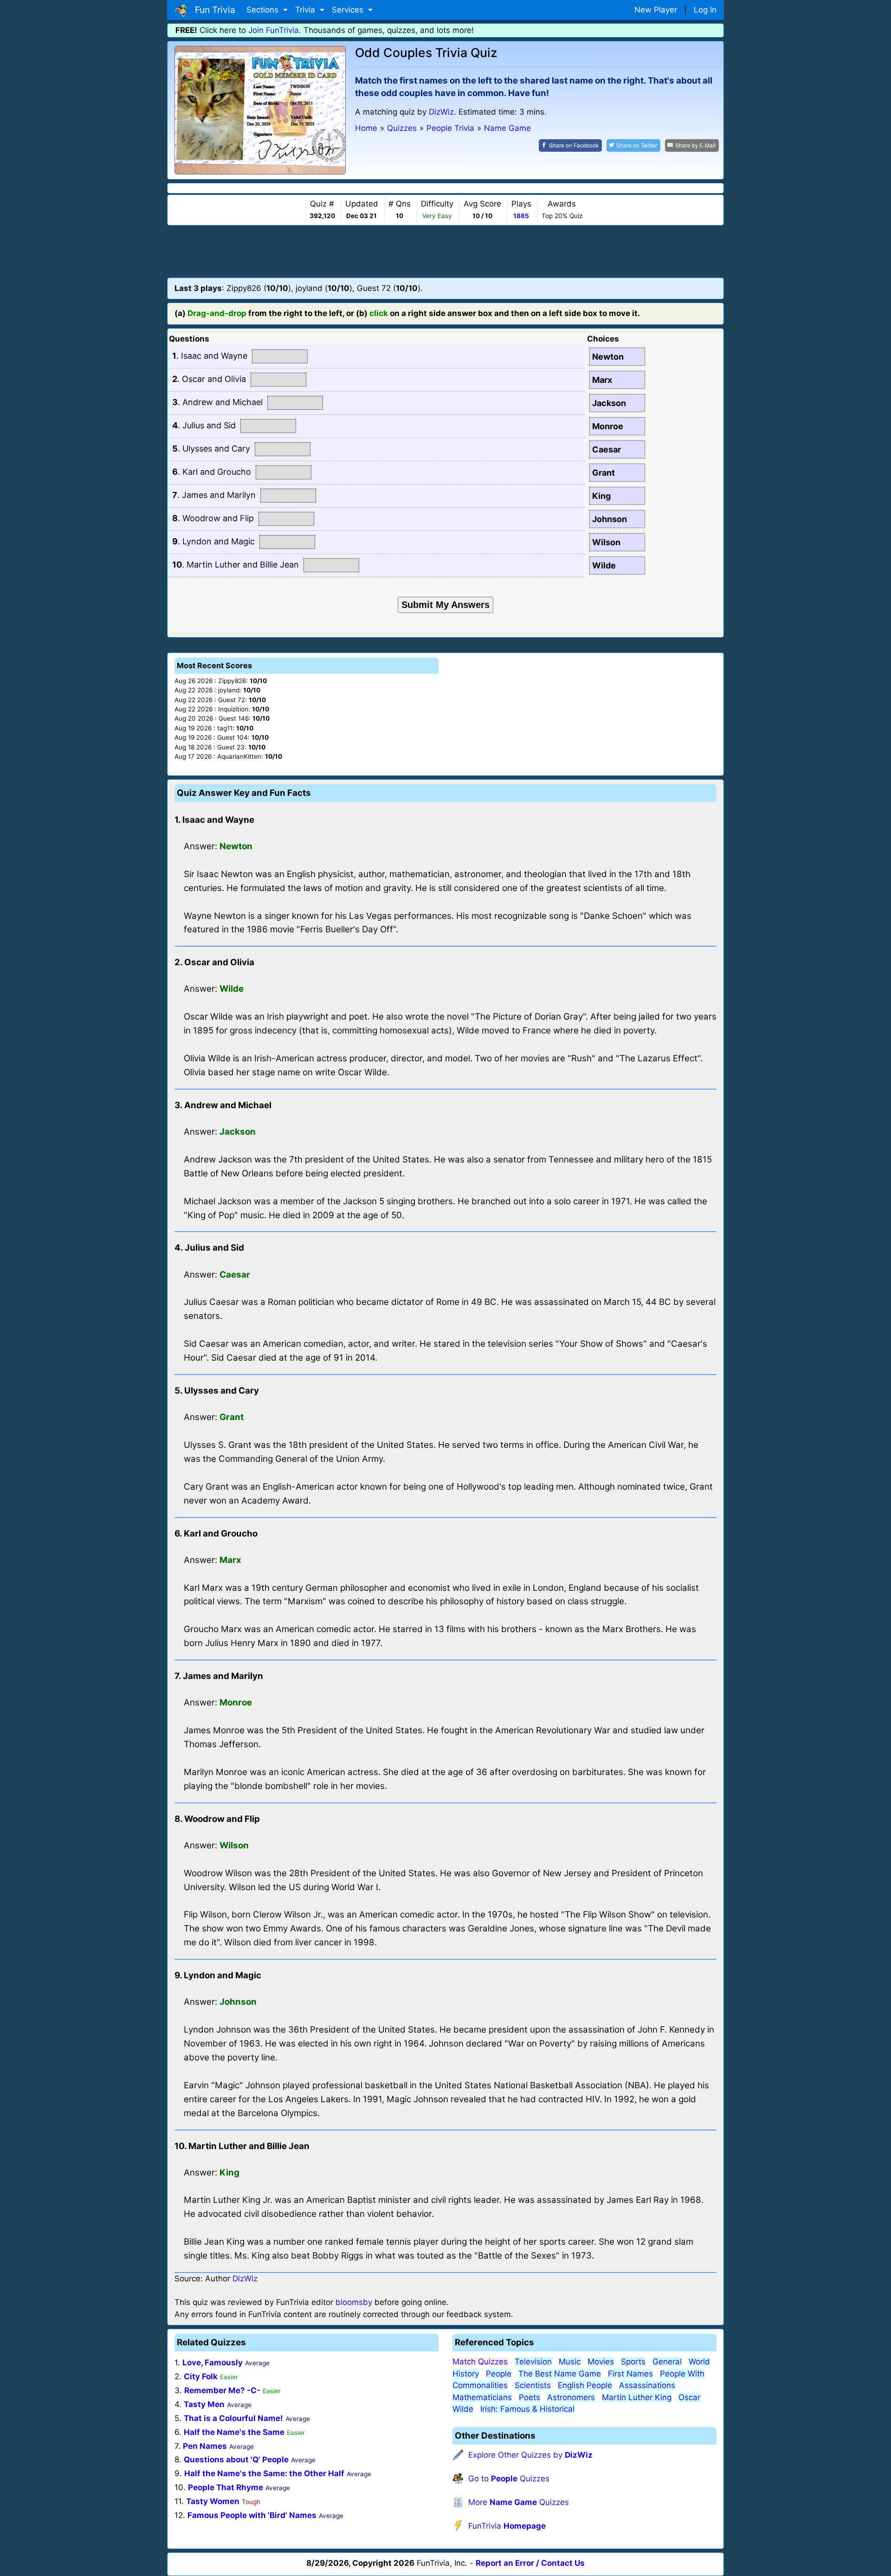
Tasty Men (204, 2404)
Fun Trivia (213, 10)
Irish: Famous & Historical (527, 2409)
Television (533, 2362)
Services (349, 10)
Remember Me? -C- (222, 2390)
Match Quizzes (480, 2362)
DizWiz (441, 112)
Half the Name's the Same (234, 2432)
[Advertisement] (445, 251)
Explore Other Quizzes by (530, 2455)
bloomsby (354, 2302)
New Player (656, 10)
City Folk (201, 2376)
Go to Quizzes (509, 2479)
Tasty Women (213, 2501)
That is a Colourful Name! (233, 2418)
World (699, 2362)
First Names (630, 2374)
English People (585, 2385)
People (499, 2374)
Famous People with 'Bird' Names (252, 2515)
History (466, 2374)
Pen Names (205, 2446)
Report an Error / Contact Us (530, 2563)
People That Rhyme (226, 2487)
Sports (633, 2362)
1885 (521, 216)
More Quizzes (519, 2502)
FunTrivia (507, 2526)
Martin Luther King (637, 2397)
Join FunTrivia (274, 30)
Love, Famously (213, 2363)
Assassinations (647, 2385)
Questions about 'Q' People (236, 2460)
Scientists (533, 2385)
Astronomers (571, 2397)
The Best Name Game (560, 2374)
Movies (601, 2362)
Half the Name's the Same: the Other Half (264, 2473)
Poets (529, 2397)
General (667, 2362)
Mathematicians (482, 2397)
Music (570, 2362)
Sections (264, 10)
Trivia (306, 10)
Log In (705, 10)
